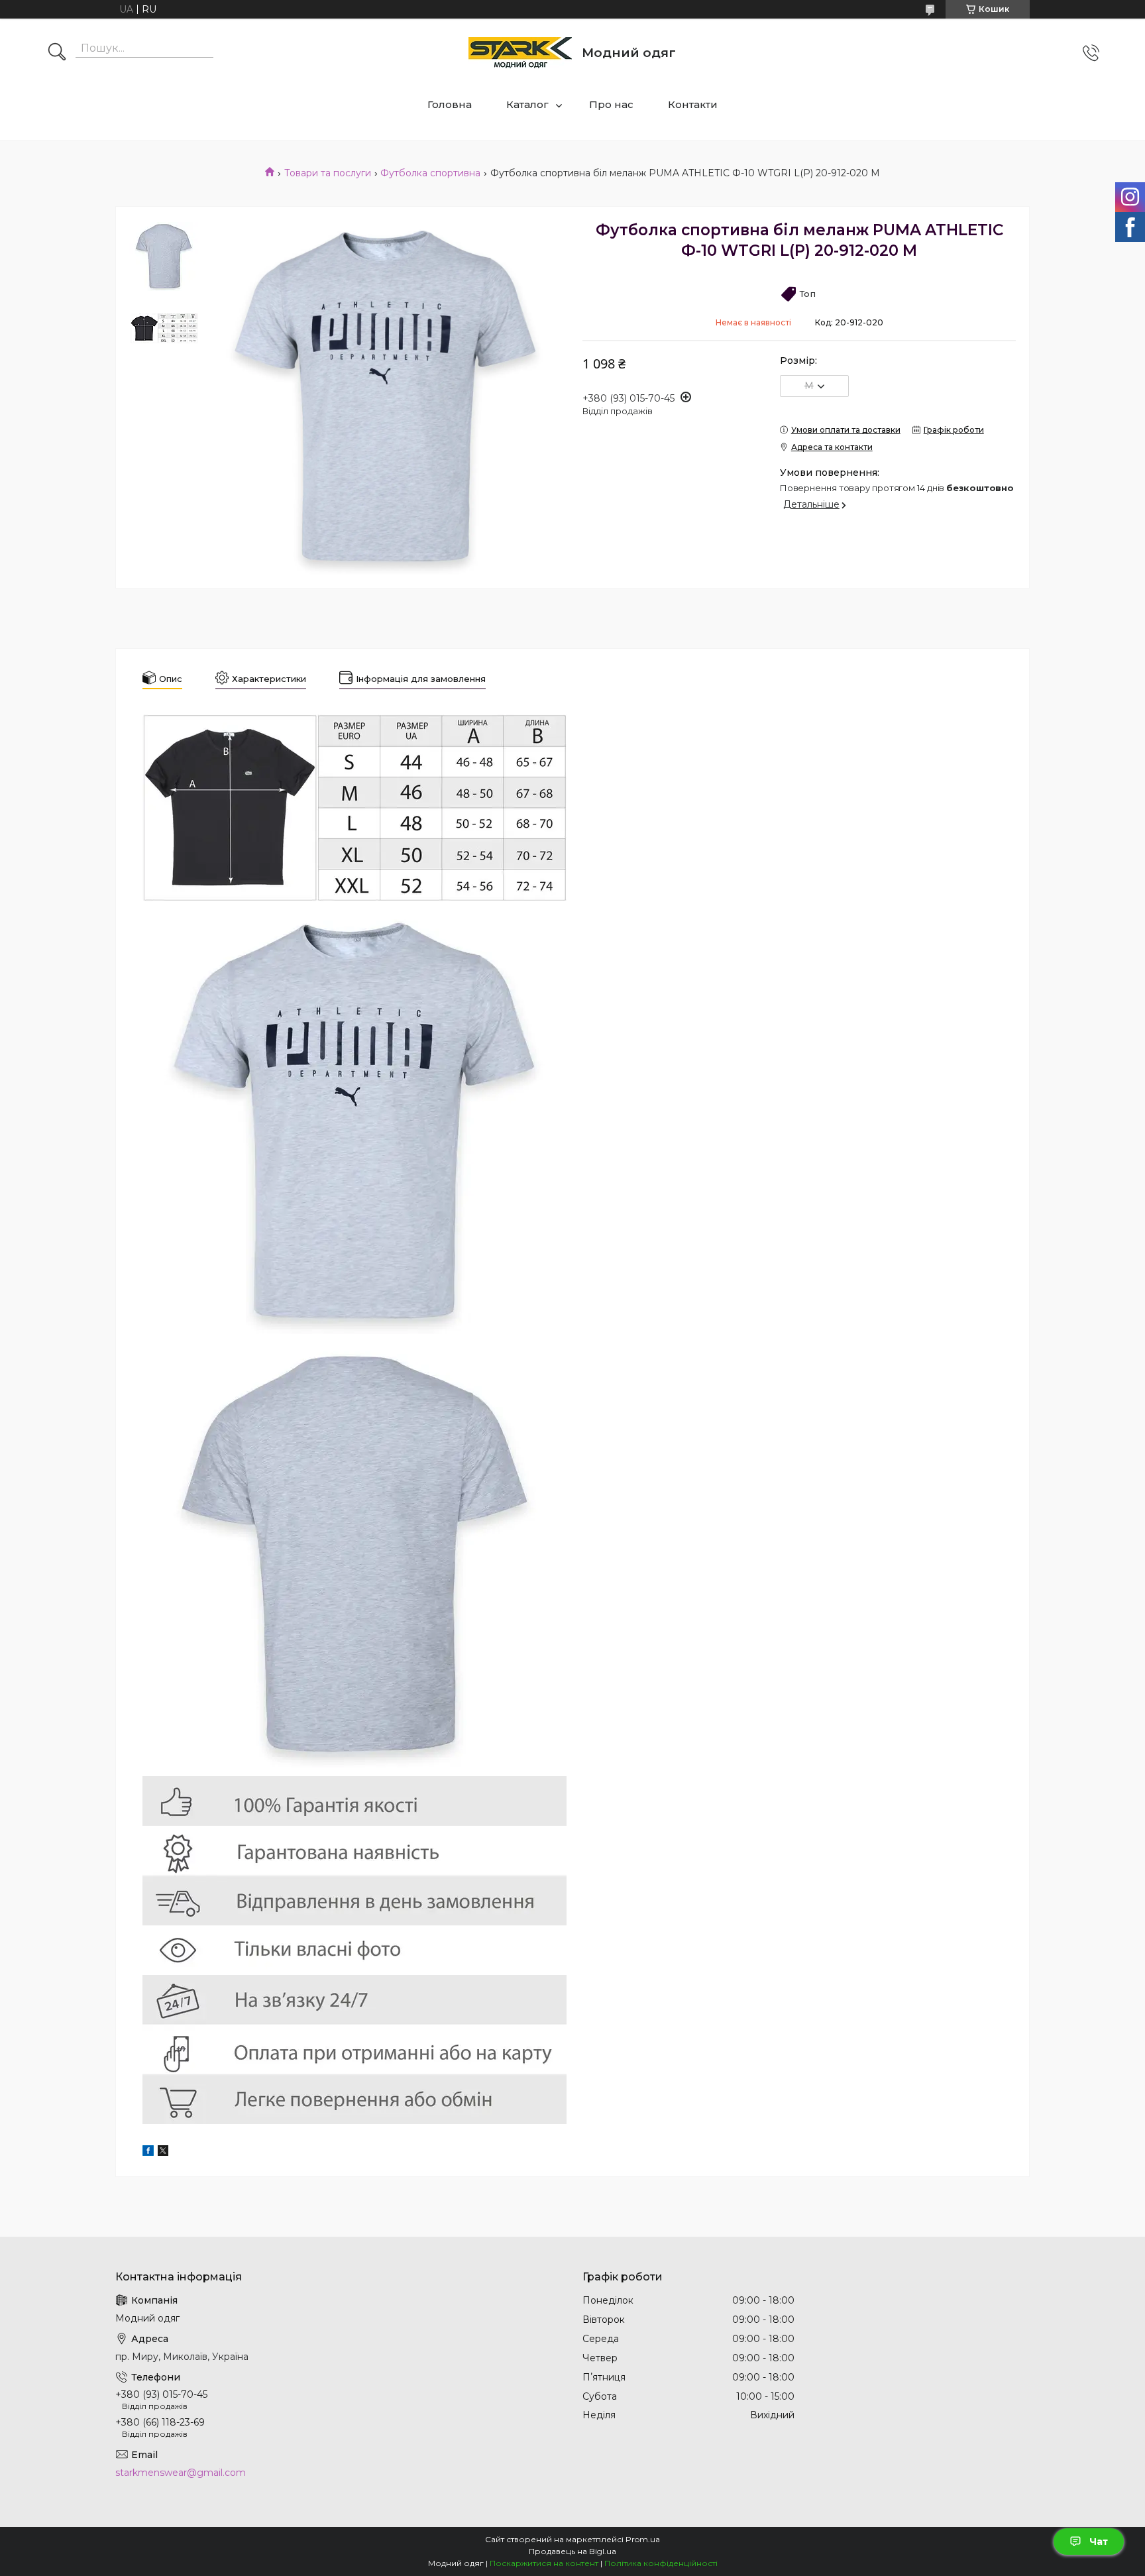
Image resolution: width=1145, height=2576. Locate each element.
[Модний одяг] (520, 53)
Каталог (527, 104)
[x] (163, 2153)
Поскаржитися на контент (544, 2563)
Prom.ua (643, 2539)
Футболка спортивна (430, 173)
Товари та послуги (328, 173)
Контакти (693, 104)
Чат (1099, 2542)
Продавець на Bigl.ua (572, 2551)
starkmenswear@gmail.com (181, 2473)
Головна (450, 104)
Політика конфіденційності (661, 2563)
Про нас (611, 104)
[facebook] (148, 2153)
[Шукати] (57, 53)
